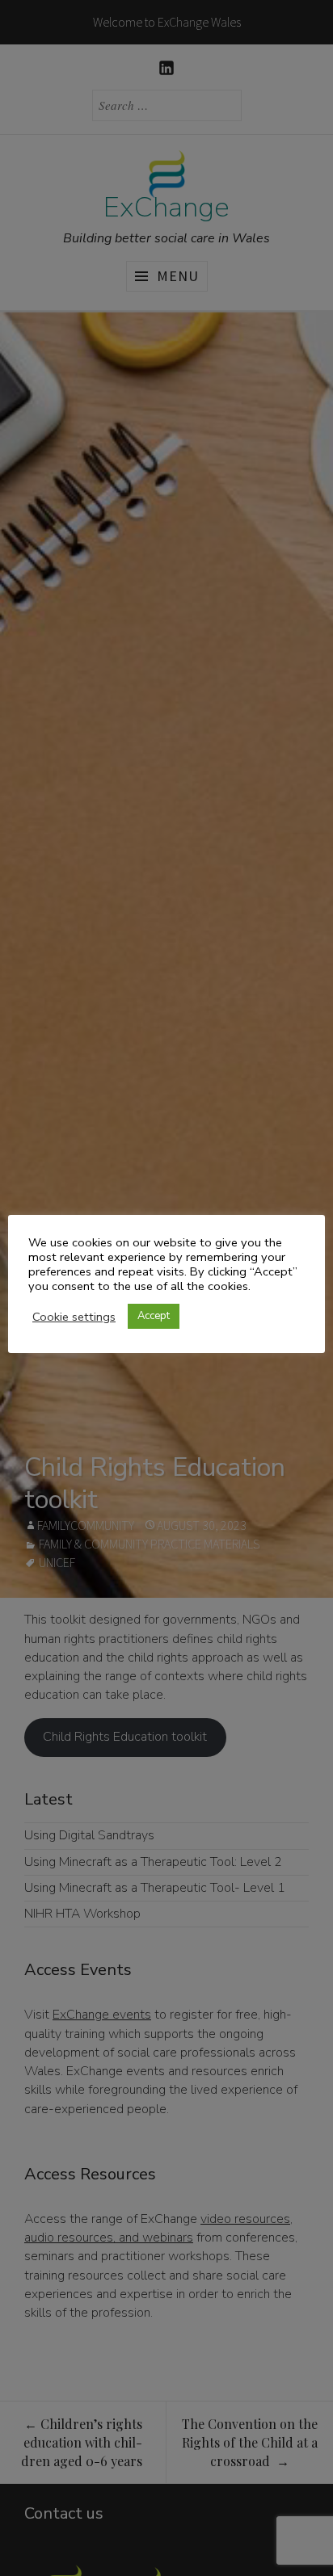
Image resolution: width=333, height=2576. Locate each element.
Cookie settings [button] (74, 1317)
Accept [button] (154, 1316)
